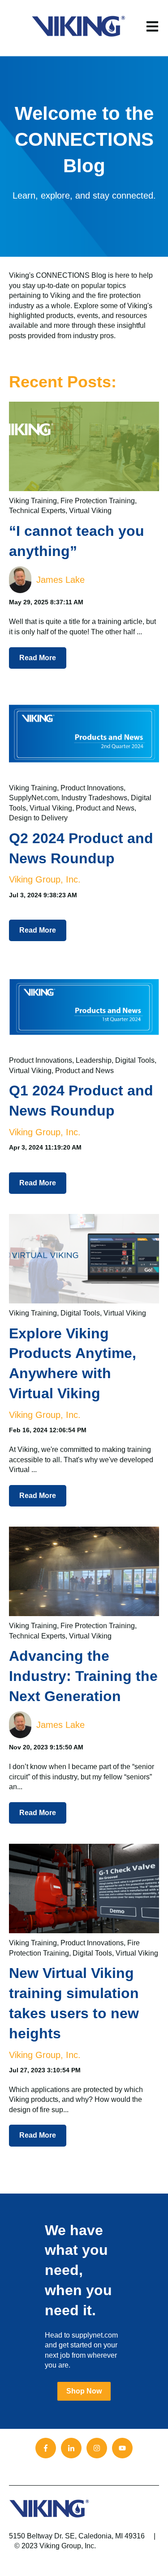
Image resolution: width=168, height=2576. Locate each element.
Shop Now (84, 2391)
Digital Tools (135, 1060)
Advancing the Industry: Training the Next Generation (83, 1676)
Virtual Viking (90, 511)
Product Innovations (92, 788)
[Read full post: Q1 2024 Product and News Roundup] (84, 1006)
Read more (38, 658)
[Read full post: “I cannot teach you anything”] (84, 446)
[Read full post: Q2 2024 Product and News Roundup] (84, 734)
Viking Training (33, 501)
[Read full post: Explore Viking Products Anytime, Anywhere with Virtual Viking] (84, 1259)
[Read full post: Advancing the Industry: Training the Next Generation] (84, 1571)
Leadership (94, 1060)
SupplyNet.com (33, 798)
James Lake (60, 580)
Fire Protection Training (98, 501)
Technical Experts (37, 511)
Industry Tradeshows (94, 798)
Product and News (105, 808)
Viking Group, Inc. (45, 879)
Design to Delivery (38, 818)
